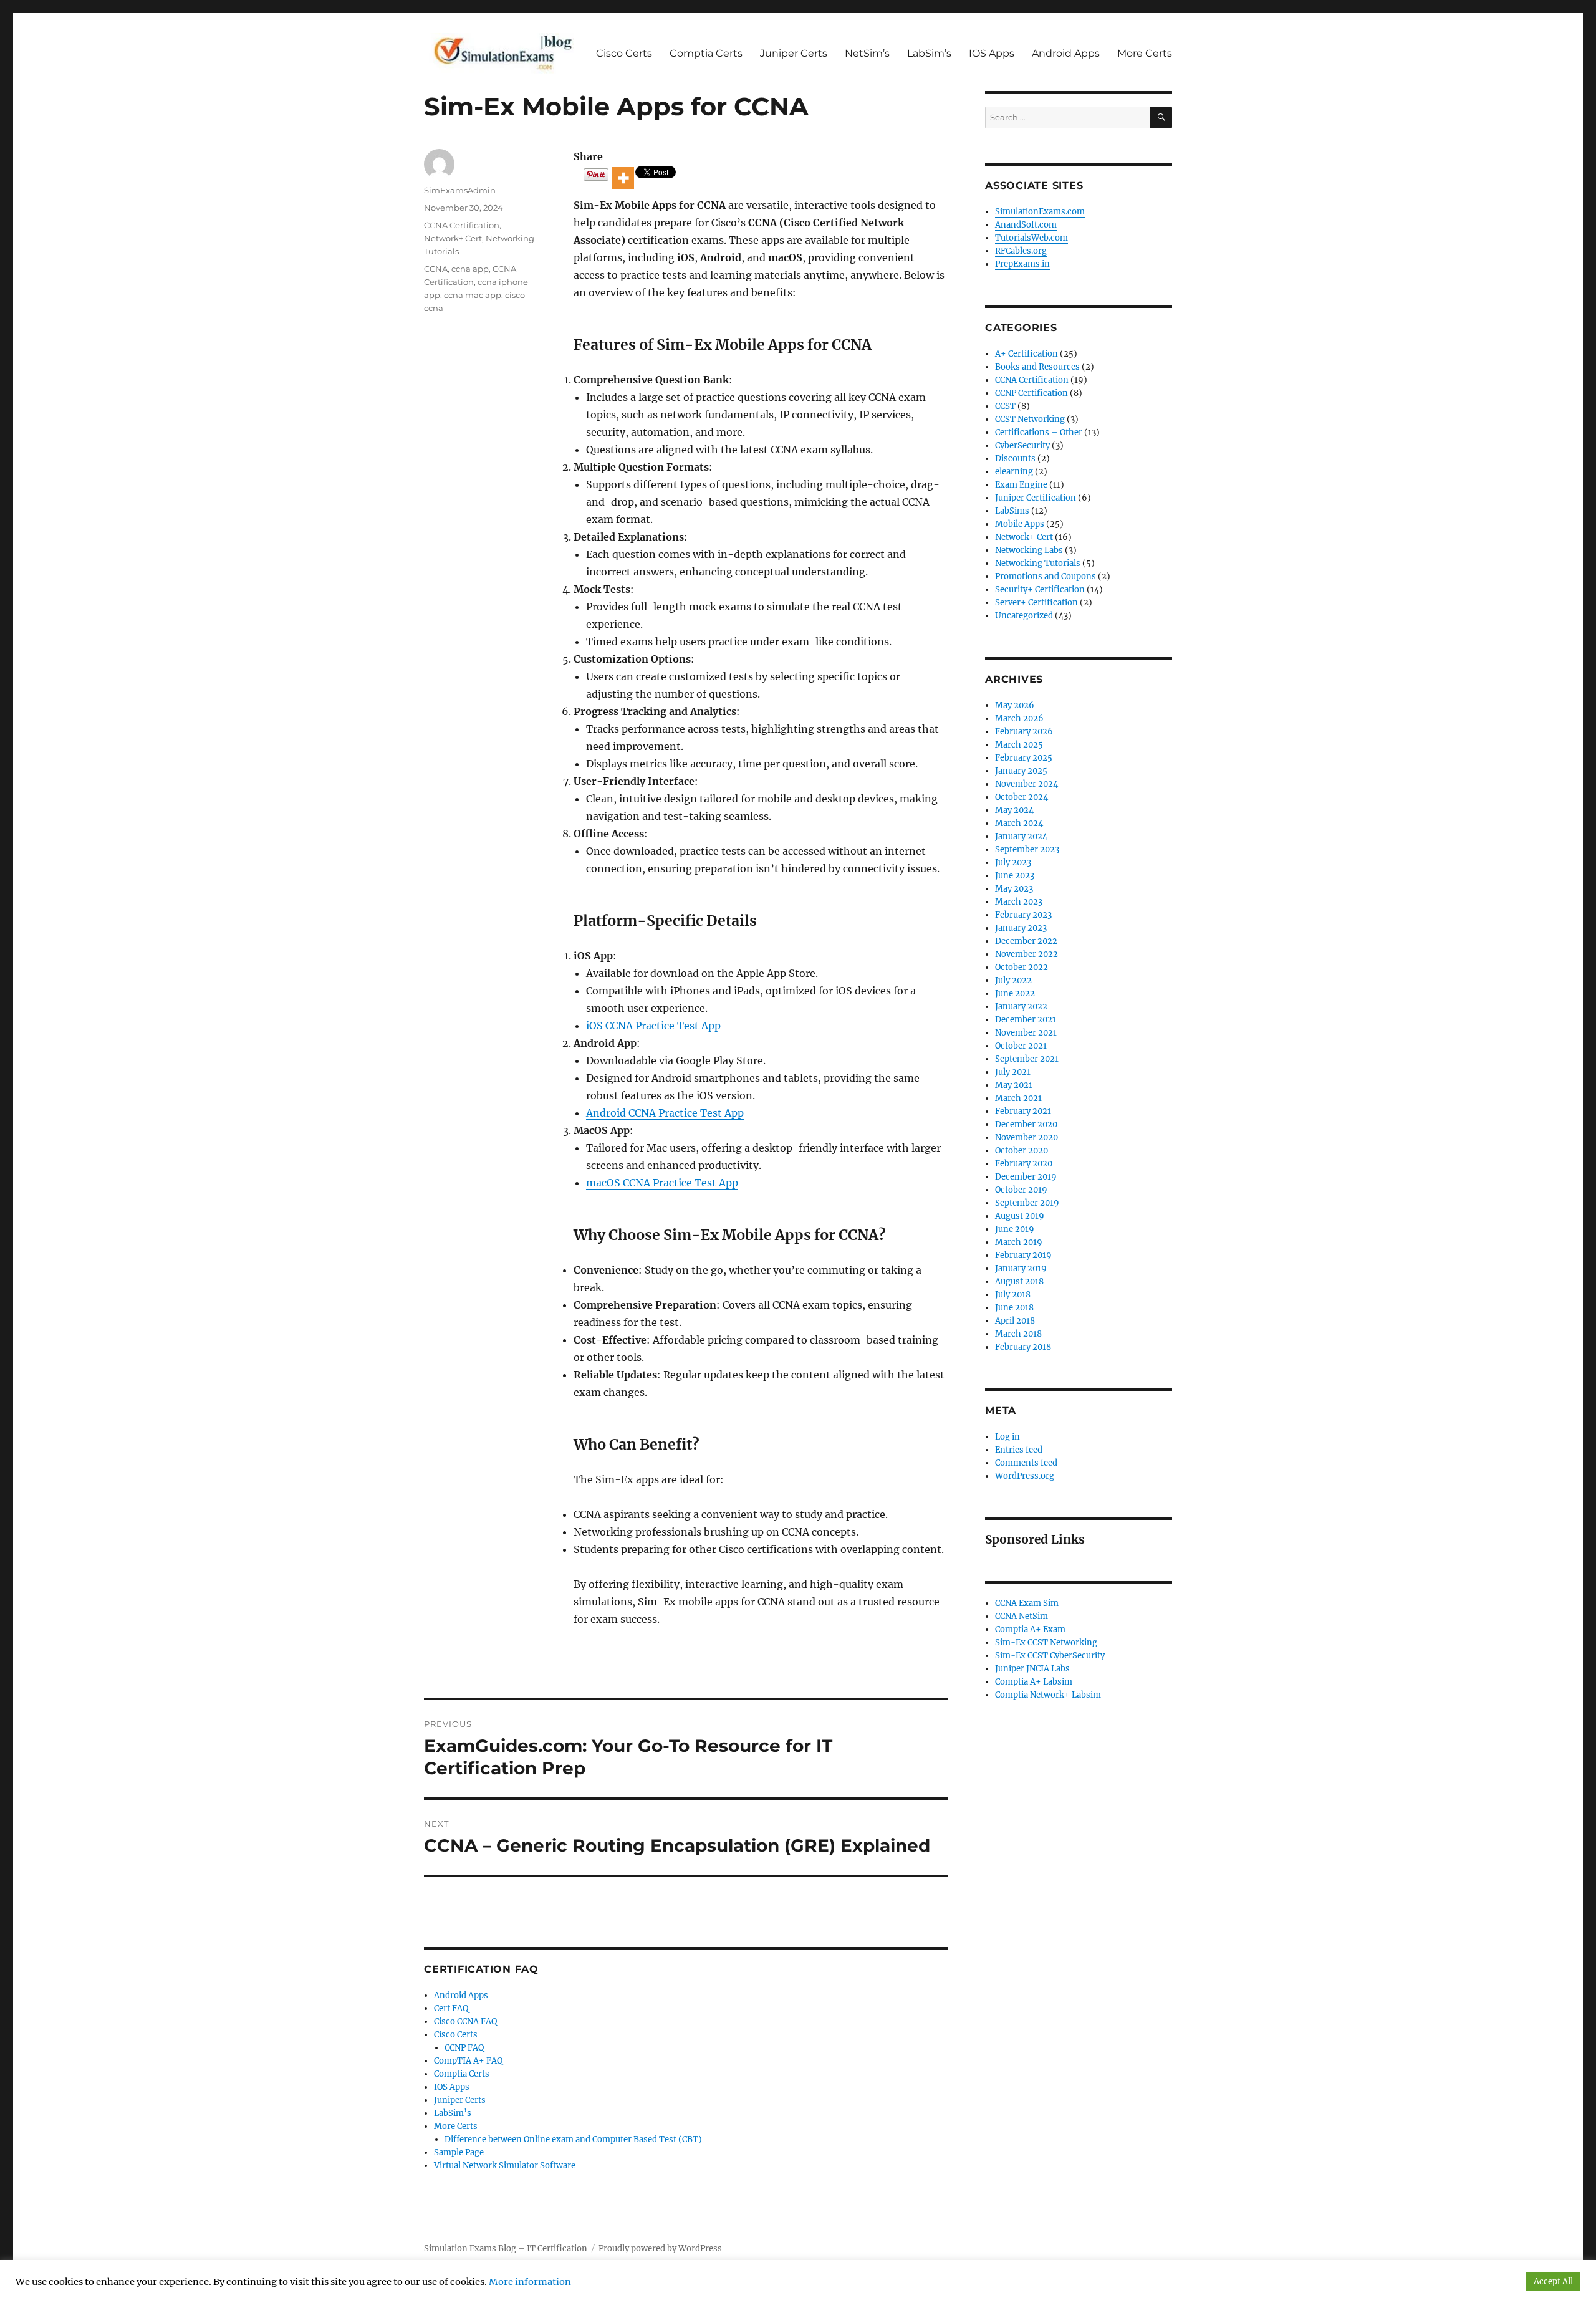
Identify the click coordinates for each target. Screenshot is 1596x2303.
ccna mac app (473, 295)
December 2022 (1026, 941)
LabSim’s (929, 53)
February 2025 (1024, 758)
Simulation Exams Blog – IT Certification (506, 2248)
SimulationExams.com (1040, 212)
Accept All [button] (1553, 2281)
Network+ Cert (453, 238)
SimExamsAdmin (460, 190)
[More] (623, 178)
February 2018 (1023, 1347)
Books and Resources (1037, 367)
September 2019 (1027, 1203)
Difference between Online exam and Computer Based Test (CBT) (573, 2139)
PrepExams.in (1022, 264)
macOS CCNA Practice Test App (662, 1183)
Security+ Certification (1040, 589)
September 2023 (1027, 849)
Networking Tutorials (1038, 563)
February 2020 (1024, 1164)
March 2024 (1019, 823)
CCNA (436, 269)
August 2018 (1019, 1281)
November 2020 (1026, 1137)
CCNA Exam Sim (1027, 1603)
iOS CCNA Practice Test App (653, 1026)
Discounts (1015, 459)
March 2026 (1019, 719)
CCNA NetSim (1022, 1616)
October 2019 (1021, 1190)
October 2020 (1022, 1151)
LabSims (1012, 511)
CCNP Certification (1031, 393)
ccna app (470, 269)
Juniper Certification (1036, 498)
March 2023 (1019, 902)
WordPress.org (1025, 1476)
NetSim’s (867, 53)
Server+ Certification (1036, 603)
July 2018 (1013, 1295)
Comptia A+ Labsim (1034, 1682)
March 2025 (1019, 745)
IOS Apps (992, 53)
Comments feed (1026, 1463)
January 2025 (1021, 771)
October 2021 (1021, 1046)
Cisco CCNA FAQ (465, 2022)
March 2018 (1018, 1334)
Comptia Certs (706, 53)
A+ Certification (1026, 354)
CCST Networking (1030, 419)
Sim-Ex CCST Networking (1046, 1642)
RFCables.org (1021, 251)
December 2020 (1026, 1124)
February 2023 (1023, 915)
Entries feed (1019, 1450)
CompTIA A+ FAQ (468, 2061)
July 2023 (1013, 863)
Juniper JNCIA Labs (1032, 1669)
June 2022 (1015, 993)
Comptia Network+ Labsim (1048, 1695)
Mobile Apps (1020, 524)
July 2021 (1013, 1072)
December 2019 (1026, 1177)
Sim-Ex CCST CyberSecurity (1050, 1656)
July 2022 (1013, 980)
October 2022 (1022, 967)
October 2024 (1022, 797)
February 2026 (1024, 732)
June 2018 (1014, 1308)
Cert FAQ (451, 2008)
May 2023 (1014, 889)
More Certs (1145, 53)
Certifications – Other (1039, 432)
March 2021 (1018, 1098)
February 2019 (1023, 1255)
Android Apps (1066, 53)
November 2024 (1026, 784)
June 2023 (1015, 876)
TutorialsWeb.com (1031, 238)
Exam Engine (1021, 485)
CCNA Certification (462, 225)
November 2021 (1026, 1033)
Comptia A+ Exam (1030, 1629)
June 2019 (1015, 1229)
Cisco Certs (624, 53)
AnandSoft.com (1026, 225)
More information (530, 2282)
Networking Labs (1029, 550)
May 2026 (1015, 705)
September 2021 (1027, 1059)
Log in (1007, 1437)
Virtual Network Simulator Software (505, 2166)
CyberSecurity (1022, 445)
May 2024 (1014, 810)
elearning (1014, 472)
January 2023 (1021, 928)
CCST (1005, 406)
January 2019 (1021, 1268)
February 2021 (1023, 1111)
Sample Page (459, 2152)
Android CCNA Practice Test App (665, 1113)
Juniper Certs (794, 53)
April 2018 (1015, 1321)
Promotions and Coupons (1046, 576)
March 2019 (1019, 1242)
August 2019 (1020, 1216)
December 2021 (1026, 1020)
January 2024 (1021, 836)
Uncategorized (1024, 616)
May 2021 (1014, 1085)
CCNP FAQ (464, 2048)
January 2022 (1021, 1007)
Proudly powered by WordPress (660, 2248)
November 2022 (1026, 954)
